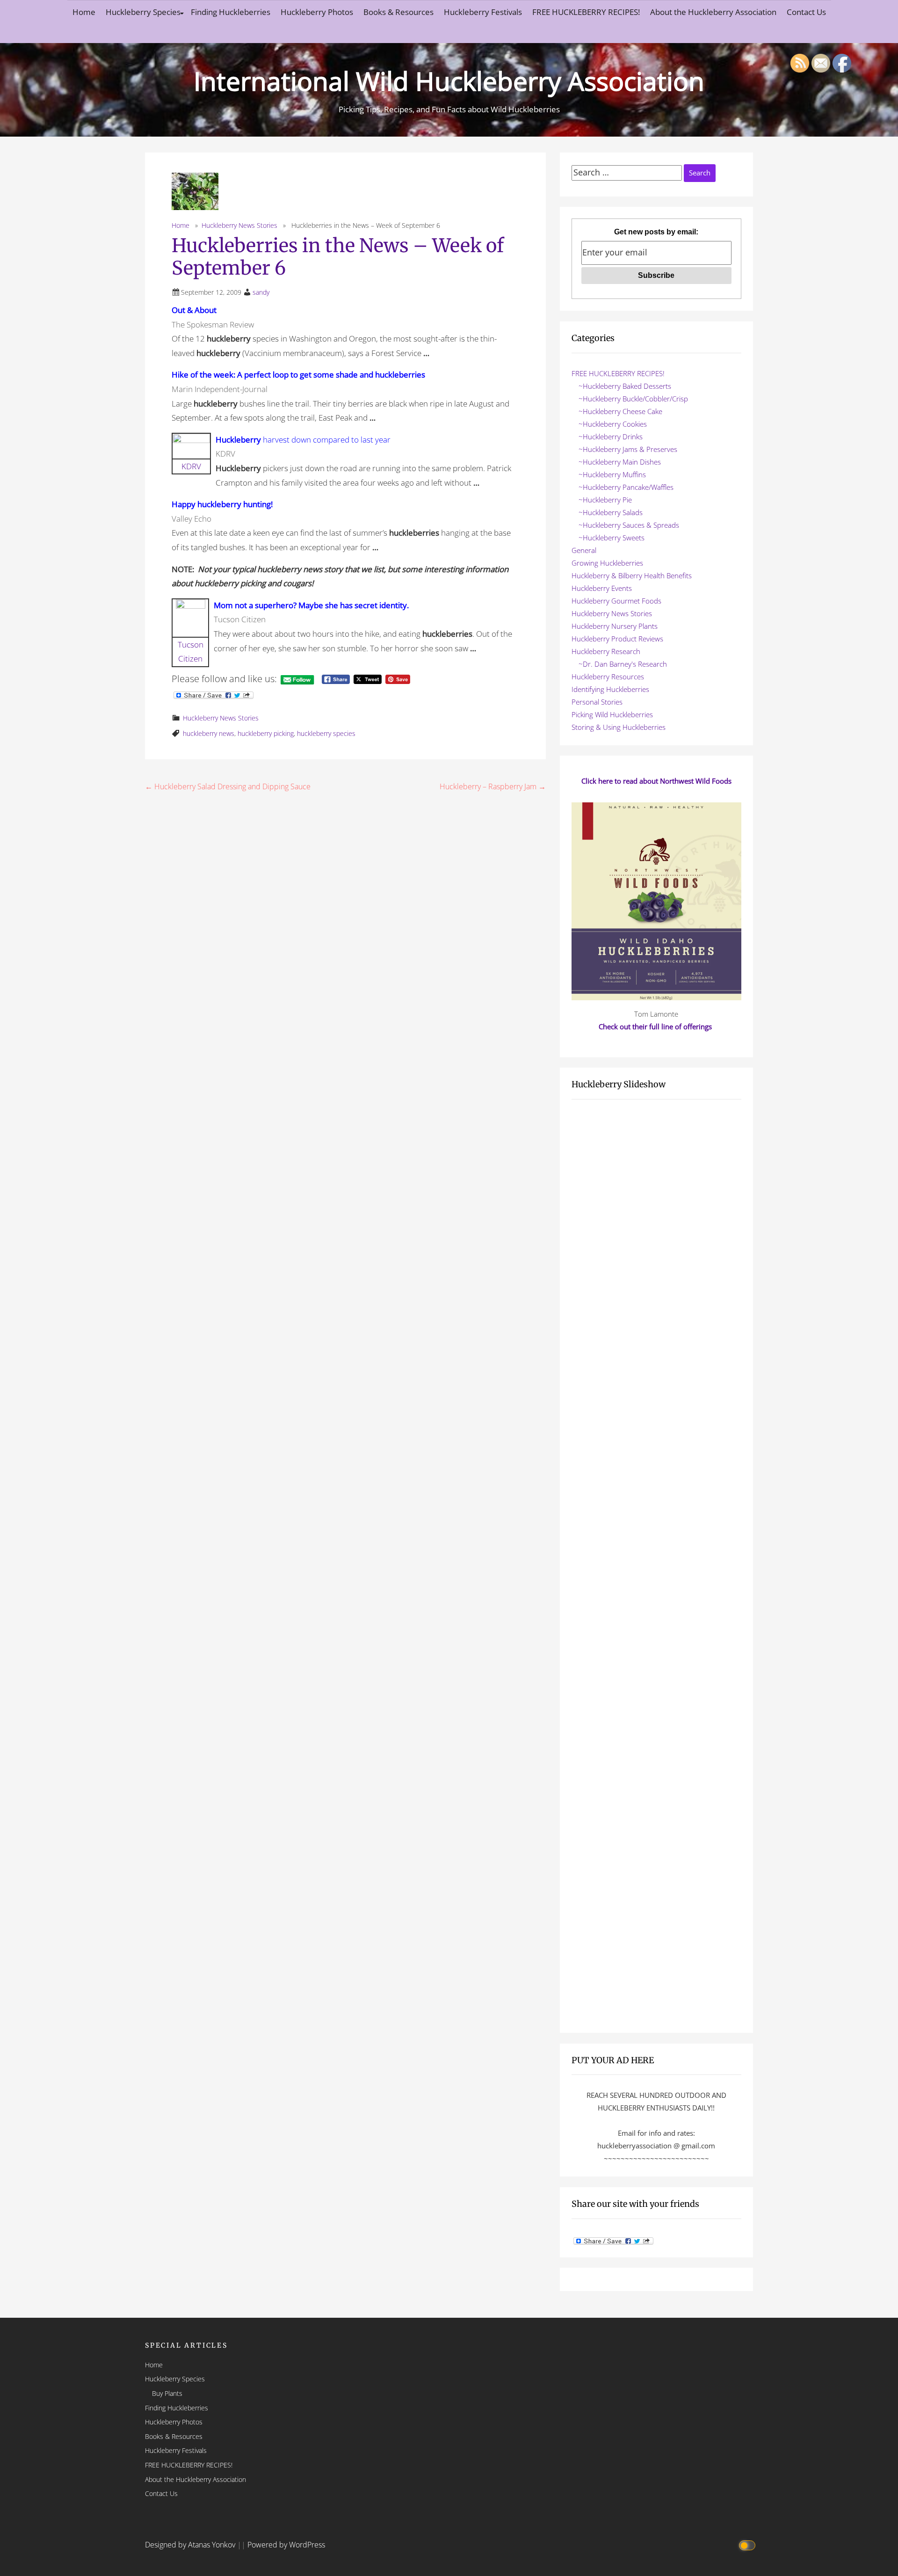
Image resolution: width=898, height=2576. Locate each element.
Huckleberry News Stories (239, 225)
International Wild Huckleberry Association (449, 81)
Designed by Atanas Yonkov (191, 2545)
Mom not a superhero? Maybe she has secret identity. (311, 605)
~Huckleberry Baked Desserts (625, 386)
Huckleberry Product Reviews (617, 639)
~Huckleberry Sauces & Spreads (629, 525)
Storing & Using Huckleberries (619, 727)
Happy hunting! (222, 504)
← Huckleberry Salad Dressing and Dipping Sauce (228, 786)
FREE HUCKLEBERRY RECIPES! (586, 12)
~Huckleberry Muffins (612, 474)
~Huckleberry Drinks (611, 437)
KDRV (191, 466)
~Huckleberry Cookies (613, 424)
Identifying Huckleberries (610, 689)
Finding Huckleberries (231, 12)
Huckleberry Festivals (483, 12)
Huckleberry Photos (317, 12)
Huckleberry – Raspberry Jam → (493, 786)
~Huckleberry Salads (611, 512)
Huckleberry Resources (608, 677)
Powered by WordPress (286, 2545)
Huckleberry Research (606, 651)
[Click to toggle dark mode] (749, 2545)
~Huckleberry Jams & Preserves (628, 449)
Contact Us (806, 12)
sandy (261, 292)
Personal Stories (597, 702)
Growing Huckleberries (607, 563)
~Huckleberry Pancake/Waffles (626, 487)
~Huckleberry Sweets (612, 538)
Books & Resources (398, 12)
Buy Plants (167, 2393)
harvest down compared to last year (303, 440)
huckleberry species (326, 733)
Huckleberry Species (143, 12)
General (584, 550)
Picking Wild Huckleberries (612, 714)
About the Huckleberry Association (713, 12)
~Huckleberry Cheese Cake (620, 411)
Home (84, 12)
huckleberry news (209, 733)
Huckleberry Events (602, 588)
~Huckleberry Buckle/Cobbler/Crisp (633, 399)
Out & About (194, 310)
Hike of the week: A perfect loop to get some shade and (298, 375)
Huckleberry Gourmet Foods (616, 601)
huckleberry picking (266, 733)
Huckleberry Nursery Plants (615, 626)
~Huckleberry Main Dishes (620, 462)
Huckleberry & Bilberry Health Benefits (632, 575)
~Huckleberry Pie (605, 500)
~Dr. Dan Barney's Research (623, 664)
